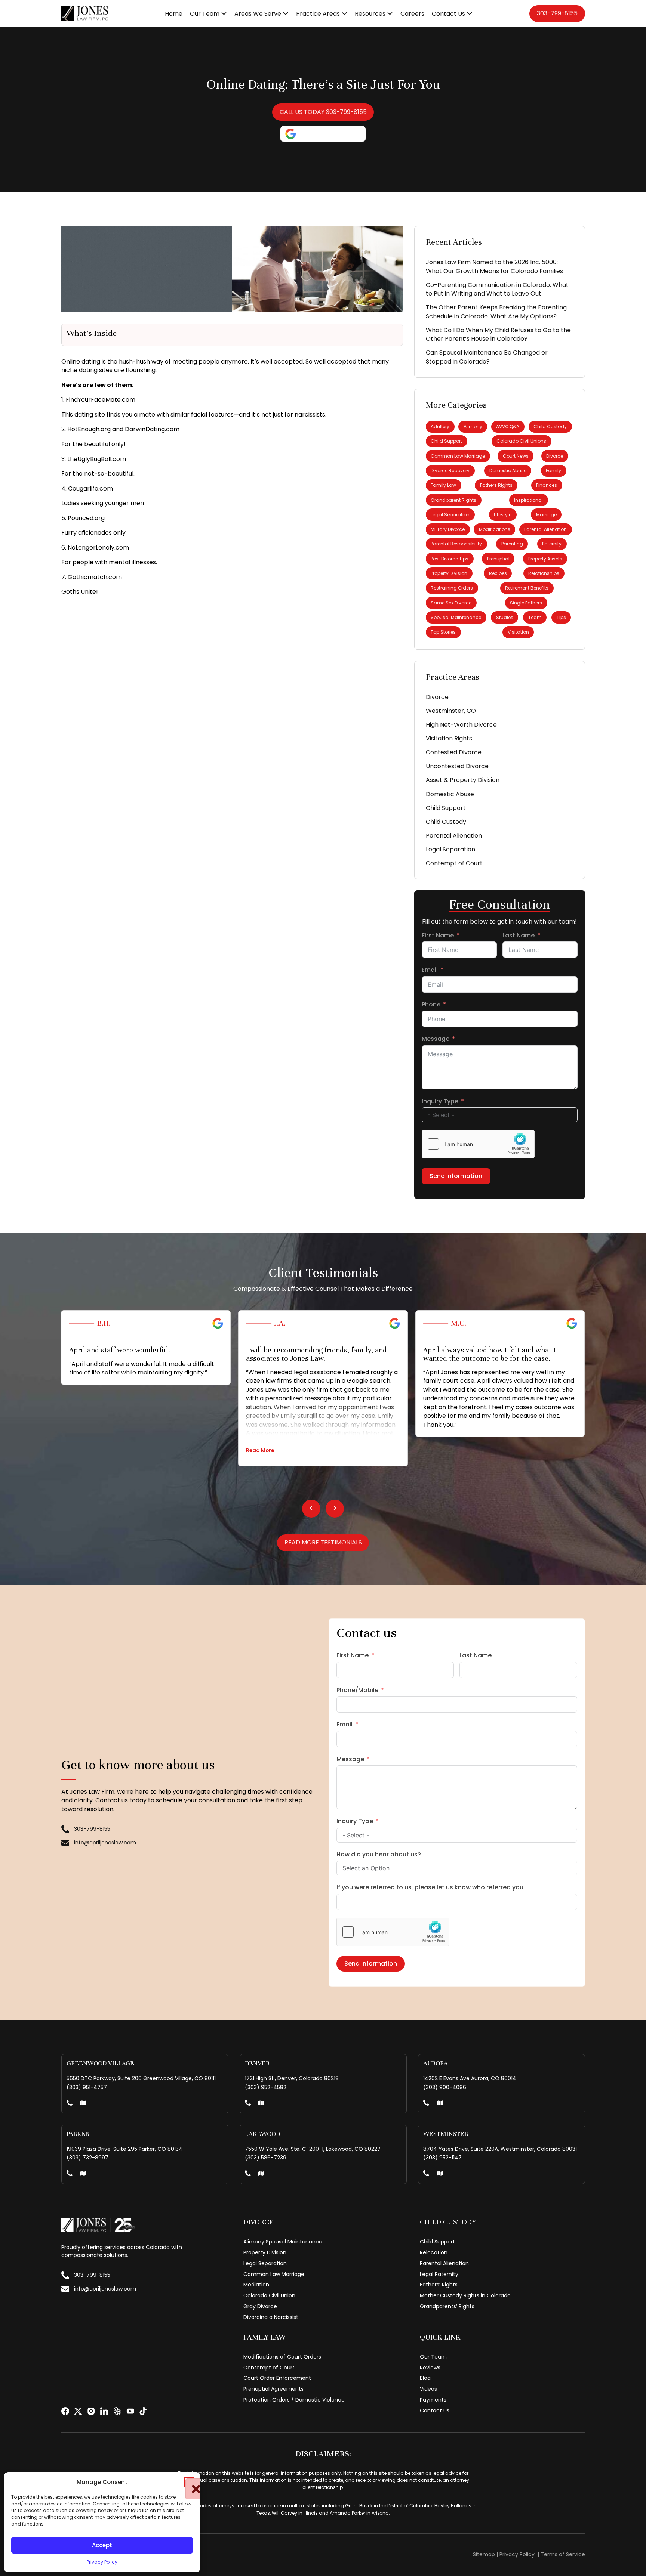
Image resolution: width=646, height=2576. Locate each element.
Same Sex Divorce (451, 603)
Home (174, 14)
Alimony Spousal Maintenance (283, 2242)
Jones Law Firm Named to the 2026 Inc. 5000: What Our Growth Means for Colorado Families (494, 267)
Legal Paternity (439, 2274)
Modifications (495, 529)
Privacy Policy (102, 2562)
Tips (561, 617)
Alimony (473, 426)
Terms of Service (563, 2554)
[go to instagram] (91, 2411)
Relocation (434, 2252)
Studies (505, 617)
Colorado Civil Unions (521, 441)
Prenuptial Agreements (273, 2389)
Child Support (446, 441)
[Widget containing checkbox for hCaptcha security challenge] (478, 1144)
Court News (516, 456)
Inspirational (528, 500)
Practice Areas (318, 14)
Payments (433, 2400)
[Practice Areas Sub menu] (344, 13)
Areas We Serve (258, 14)
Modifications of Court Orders (282, 2357)
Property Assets (545, 559)
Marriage (546, 515)
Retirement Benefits (527, 588)
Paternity (552, 544)
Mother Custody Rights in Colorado (465, 2295)
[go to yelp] (117, 2411)
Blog (425, 2378)
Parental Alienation (545, 529)
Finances (547, 485)
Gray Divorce (260, 2306)
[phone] (70, 2104)
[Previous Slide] (311, 1509)
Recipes (498, 573)
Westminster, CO (451, 711)
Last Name (519, 935)
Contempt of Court (454, 863)
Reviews (430, 2368)
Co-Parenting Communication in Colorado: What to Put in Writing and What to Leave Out (497, 289)
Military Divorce (448, 529)
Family (553, 471)
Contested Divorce (454, 752)
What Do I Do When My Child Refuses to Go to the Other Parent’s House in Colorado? (498, 335)
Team (535, 617)
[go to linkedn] (104, 2411)
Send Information (456, 1176)
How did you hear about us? (379, 1854)
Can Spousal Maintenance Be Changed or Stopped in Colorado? (487, 357)
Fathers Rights (496, 485)
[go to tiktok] (143, 2411)
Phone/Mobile (357, 1690)
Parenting (512, 544)
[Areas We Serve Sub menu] (286, 13)
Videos (428, 2389)
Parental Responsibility (456, 544)
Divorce (555, 456)
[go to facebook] (65, 2411)
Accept (102, 2545)
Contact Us (448, 14)
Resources (370, 14)
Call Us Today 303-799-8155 (323, 112)
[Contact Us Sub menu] (470, 13)
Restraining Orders (452, 588)
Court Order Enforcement (277, 2378)
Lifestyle (503, 515)
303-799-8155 (557, 13)
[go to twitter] (78, 2411)
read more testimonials (323, 1542)
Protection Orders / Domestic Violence (294, 2400)
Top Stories (443, 632)
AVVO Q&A (508, 426)
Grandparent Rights (453, 500)
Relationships (544, 573)
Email (430, 970)
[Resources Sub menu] (390, 13)
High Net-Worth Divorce (461, 725)
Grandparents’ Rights (447, 2306)
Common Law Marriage (458, 456)
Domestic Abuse (508, 471)
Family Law (443, 485)
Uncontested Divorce (457, 766)
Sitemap (484, 2554)
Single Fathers (526, 603)
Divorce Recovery (450, 471)
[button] (189, 2482)
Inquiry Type (440, 1101)
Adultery (440, 426)
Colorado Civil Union (269, 2295)
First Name (438, 935)
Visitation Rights (449, 738)
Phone (431, 1004)
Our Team (205, 14)
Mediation (256, 2285)
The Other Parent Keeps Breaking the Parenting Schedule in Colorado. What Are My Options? (496, 312)
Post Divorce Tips (450, 559)
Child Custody (550, 426)
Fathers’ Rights (439, 2285)
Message (436, 1039)
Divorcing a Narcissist (271, 2317)
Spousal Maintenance (456, 617)
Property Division (449, 573)
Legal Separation (450, 515)
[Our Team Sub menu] (224, 13)
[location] (83, 2104)
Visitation (518, 632)
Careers (412, 14)
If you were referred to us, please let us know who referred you (430, 1887)
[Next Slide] (335, 1509)
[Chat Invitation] (56, 28)
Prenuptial (498, 559)
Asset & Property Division (463, 780)
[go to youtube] (130, 2411)
